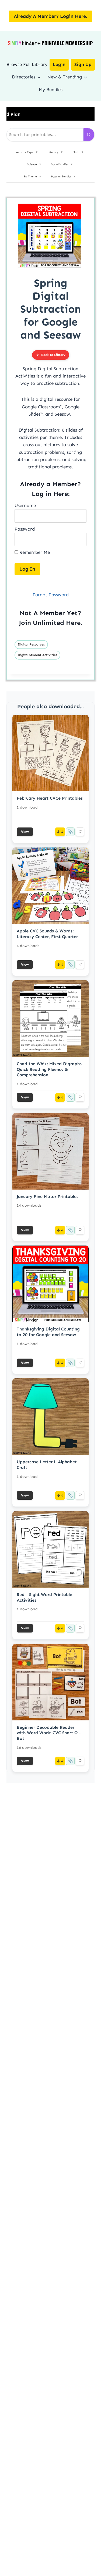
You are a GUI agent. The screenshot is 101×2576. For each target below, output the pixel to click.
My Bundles (51, 90)
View (25, 832)
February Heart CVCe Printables (50, 798)
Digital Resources (31, 644)
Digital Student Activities (37, 655)
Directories (24, 77)
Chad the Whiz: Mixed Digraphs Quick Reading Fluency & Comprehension (49, 1069)
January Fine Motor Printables (48, 1196)
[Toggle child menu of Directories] (39, 77)
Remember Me (34, 552)
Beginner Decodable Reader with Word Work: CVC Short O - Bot (49, 1733)
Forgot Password (51, 595)
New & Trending (65, 77)
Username (25, 505)
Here (73, 623)
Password (25, 529)
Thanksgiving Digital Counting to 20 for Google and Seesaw (48, 1332)
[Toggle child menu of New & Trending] (86, 77)
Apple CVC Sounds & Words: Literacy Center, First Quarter (47, 934)
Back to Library (53, 355)
